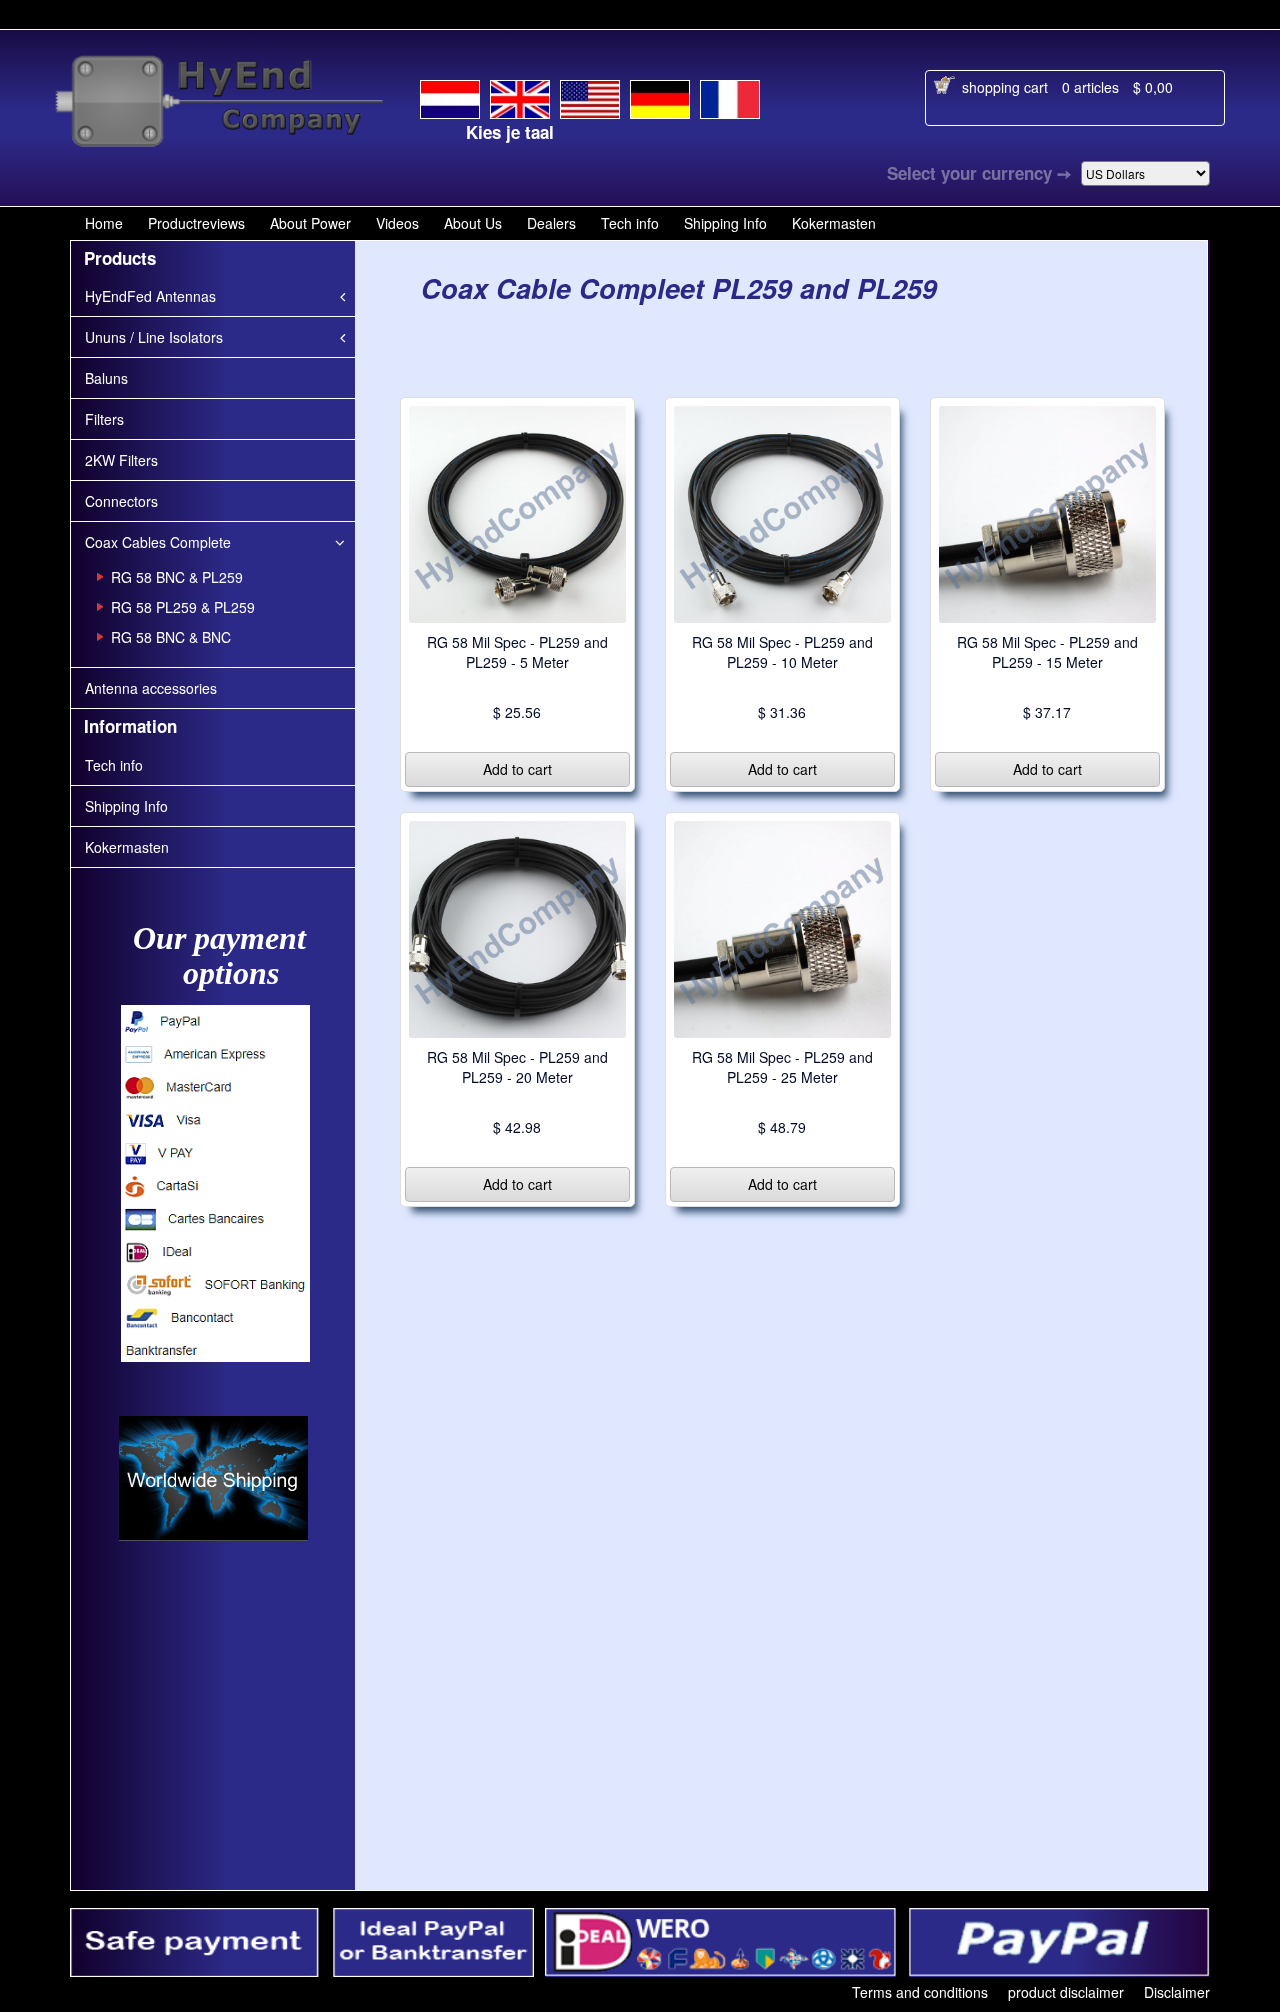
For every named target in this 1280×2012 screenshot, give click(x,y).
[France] (730, 96)
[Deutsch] (660, 96)
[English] (520, 95)
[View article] (517, 512)
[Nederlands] (450, 96)
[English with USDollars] (590, 96)
